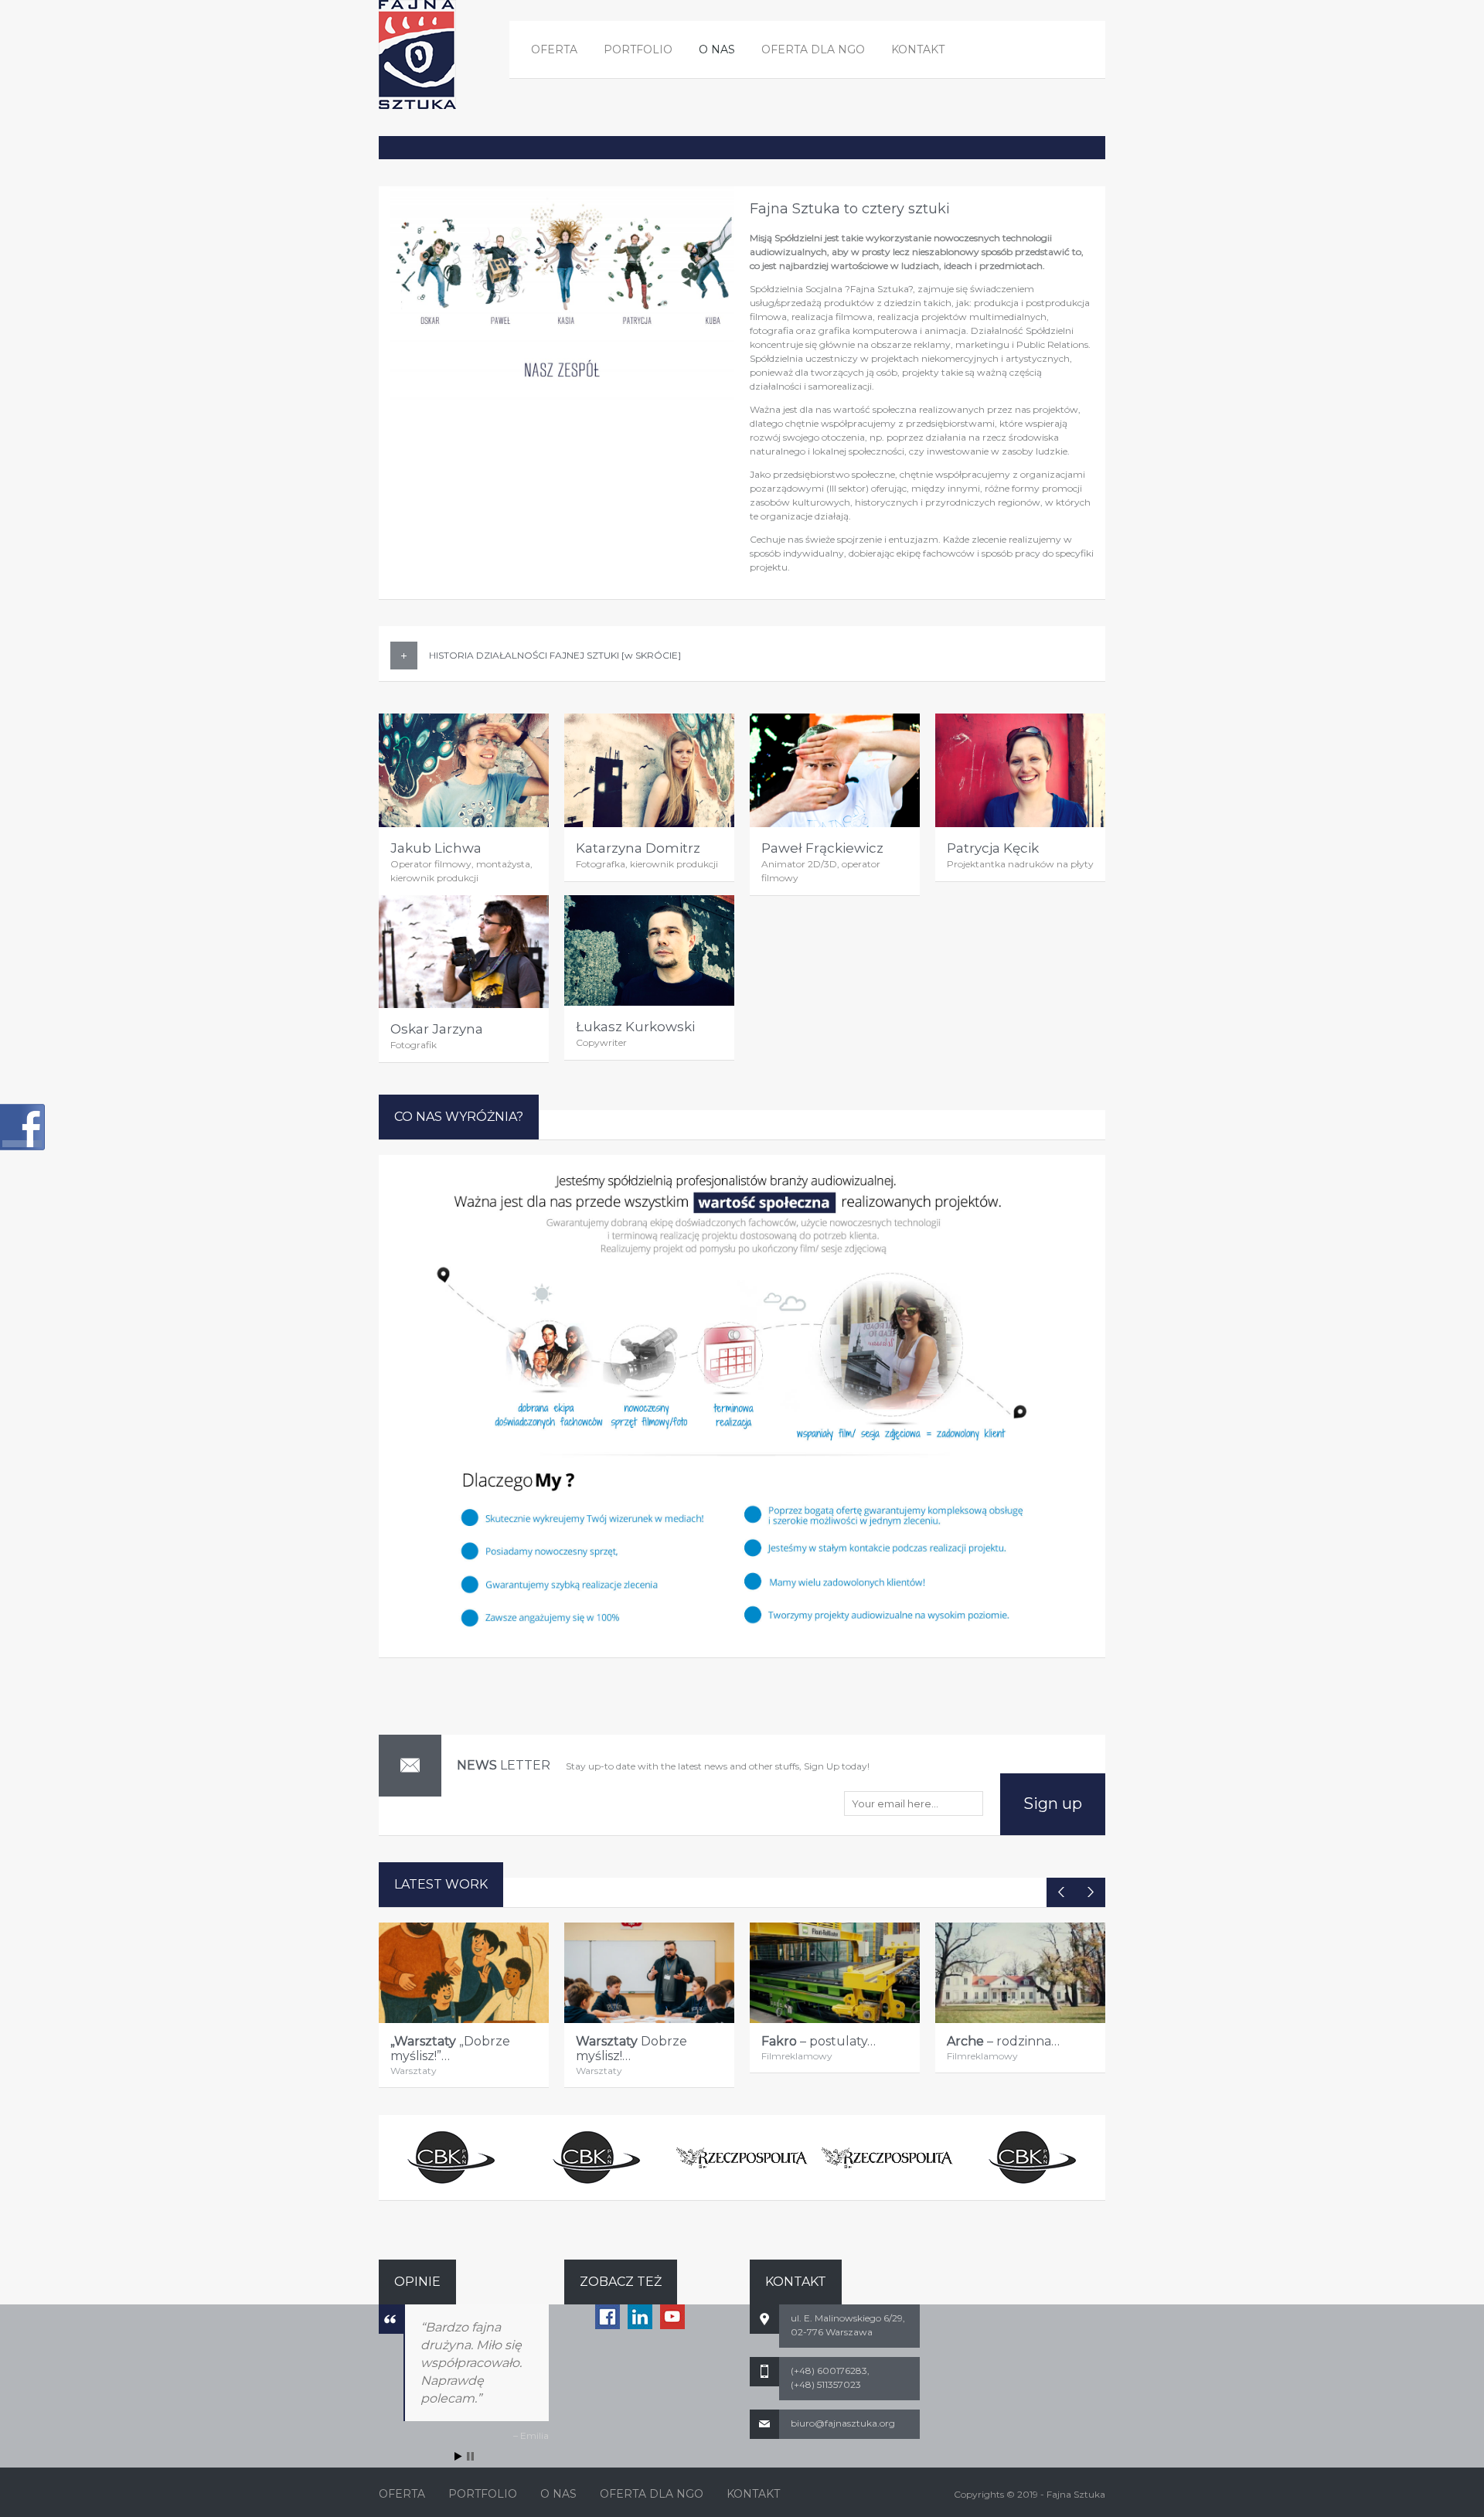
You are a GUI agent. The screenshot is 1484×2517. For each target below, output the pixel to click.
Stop (470, 2456)
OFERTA (554, 49)
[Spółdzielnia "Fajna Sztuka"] (417, 54)
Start (458, 2456)
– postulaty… (819, 2041)
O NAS (717, 49)
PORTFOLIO (638, 49)
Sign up (1053, 1803)
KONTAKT (918, 49)
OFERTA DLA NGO (813, 49)
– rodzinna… (1003, 2041)
